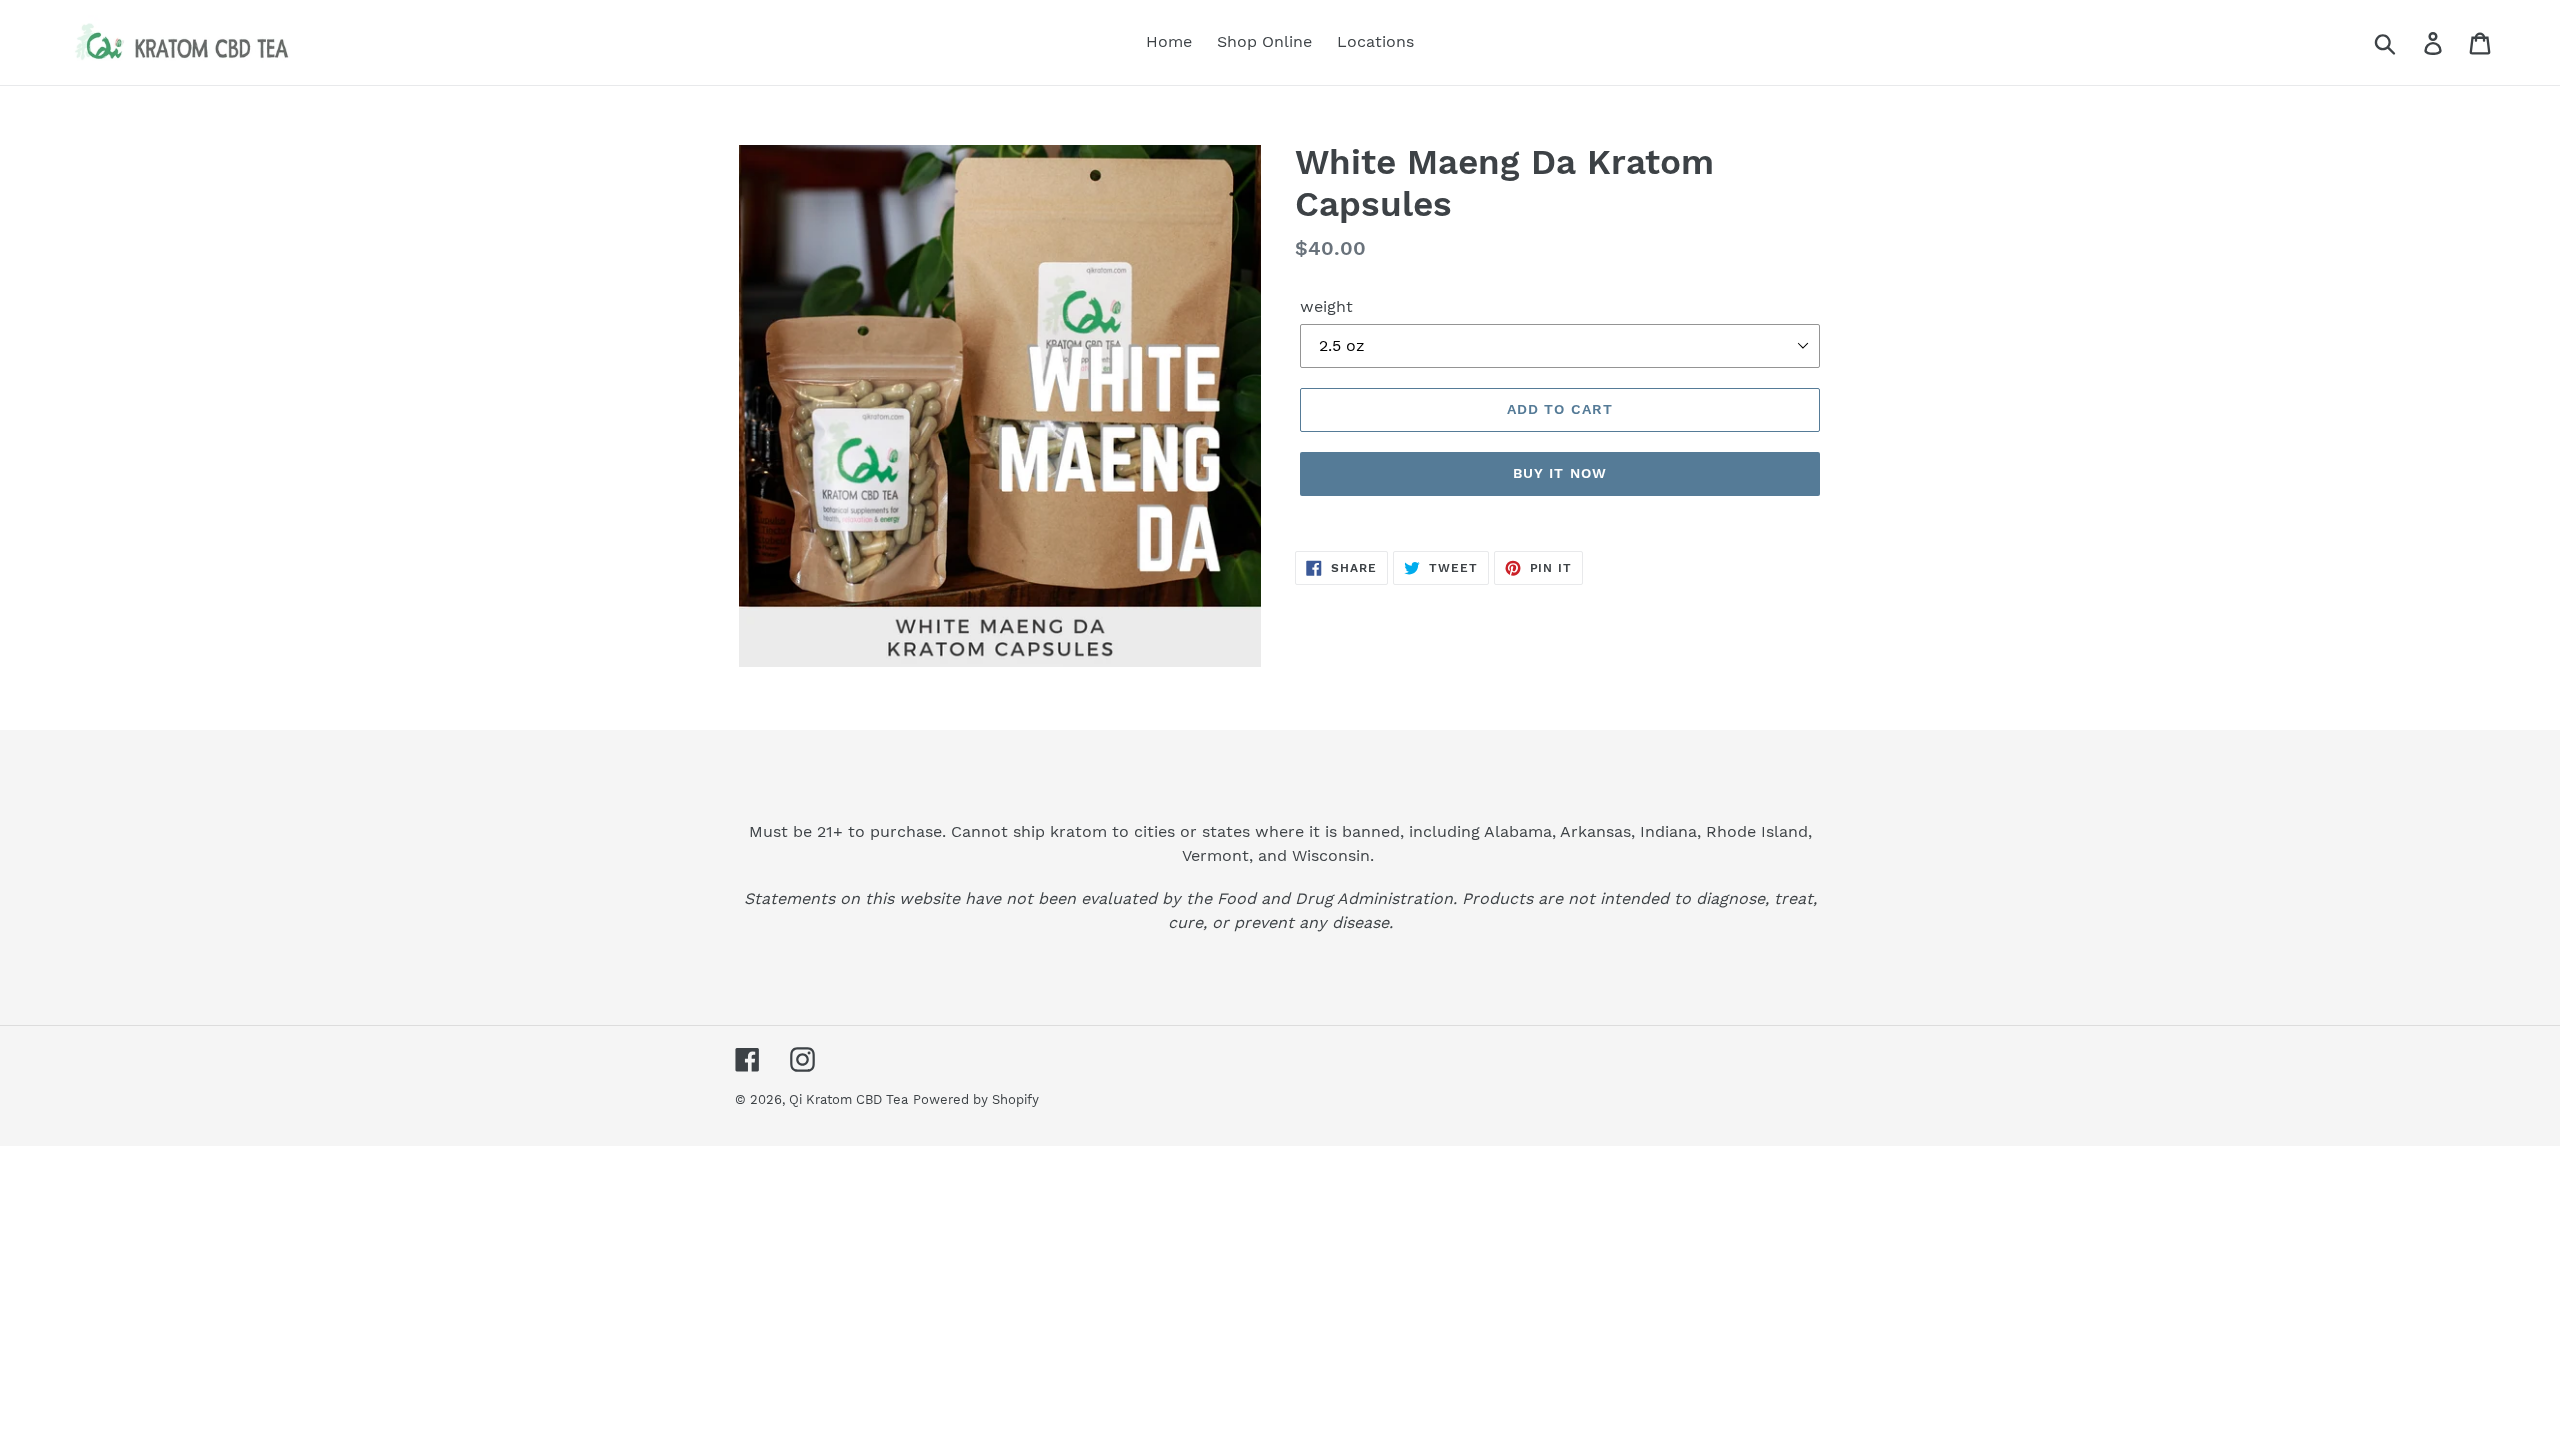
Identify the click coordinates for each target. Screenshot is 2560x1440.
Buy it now (1560, 473)
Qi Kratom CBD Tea (848, 1099)
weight (1326, 306)
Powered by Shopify (976, 1099)
